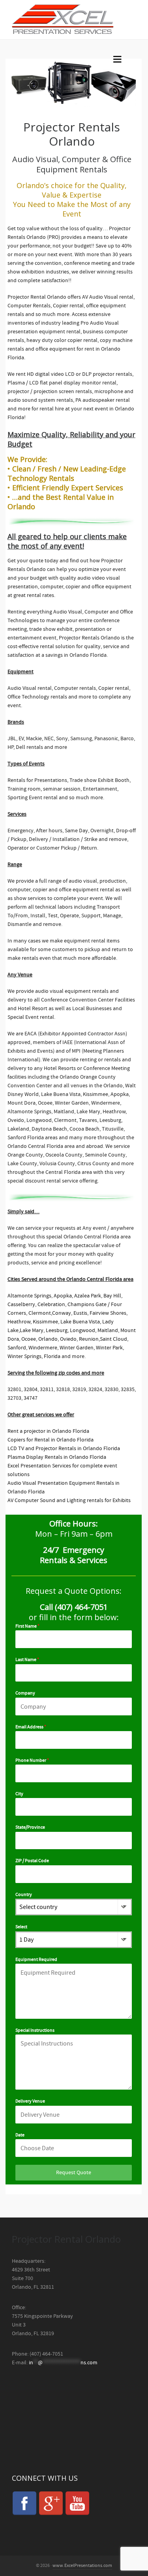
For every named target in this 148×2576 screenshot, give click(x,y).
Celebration (51, 1305)
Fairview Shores (108, 1313)
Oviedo (68, 1339)
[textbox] (66, 1907)
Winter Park (109, 1348)
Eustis (80, 1313)
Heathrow (19, 1322)
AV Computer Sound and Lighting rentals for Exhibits (69, 1501)
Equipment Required (36, 1960)
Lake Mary (32, 1331)
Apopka (63, 1296)
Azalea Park (88, 1296)
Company (25, 1693)
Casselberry (21, 1305)
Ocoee (29, 1339)
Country (24, 1895)
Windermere (43, 1348)
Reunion (89, 1339)
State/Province (30, 1827)
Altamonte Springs (29, 1296)
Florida (52, 1356)
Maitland (108, 1331)
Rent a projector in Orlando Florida (48, 1431)
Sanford (17, 1348)
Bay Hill (112, 1296)
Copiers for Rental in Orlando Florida (51, 1440)
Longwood (82, 1331)
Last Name (27, 1660)
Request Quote (74, 2173)
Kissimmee (45, 1322)
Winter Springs (24, 1356)
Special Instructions (35, 2030)
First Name (27, 1626)
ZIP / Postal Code (32, 1861)
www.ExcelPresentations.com (82, 2566)
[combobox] (74, 1907)
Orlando (48, 1339)
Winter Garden (77, 1348)
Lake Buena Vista (80, 1322)
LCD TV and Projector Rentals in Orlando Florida (64, 1449)
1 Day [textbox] (26, 1940)
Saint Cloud (113, 1339)
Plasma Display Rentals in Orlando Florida (57, 1457)
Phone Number (32, 1760)
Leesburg (57, 1331)
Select (21, 1927)
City (19, 1794)
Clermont (40, 1313)
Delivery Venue (30, 2101)
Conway (62, 1313)
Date (20, 2135)
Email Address (31, 1727)
